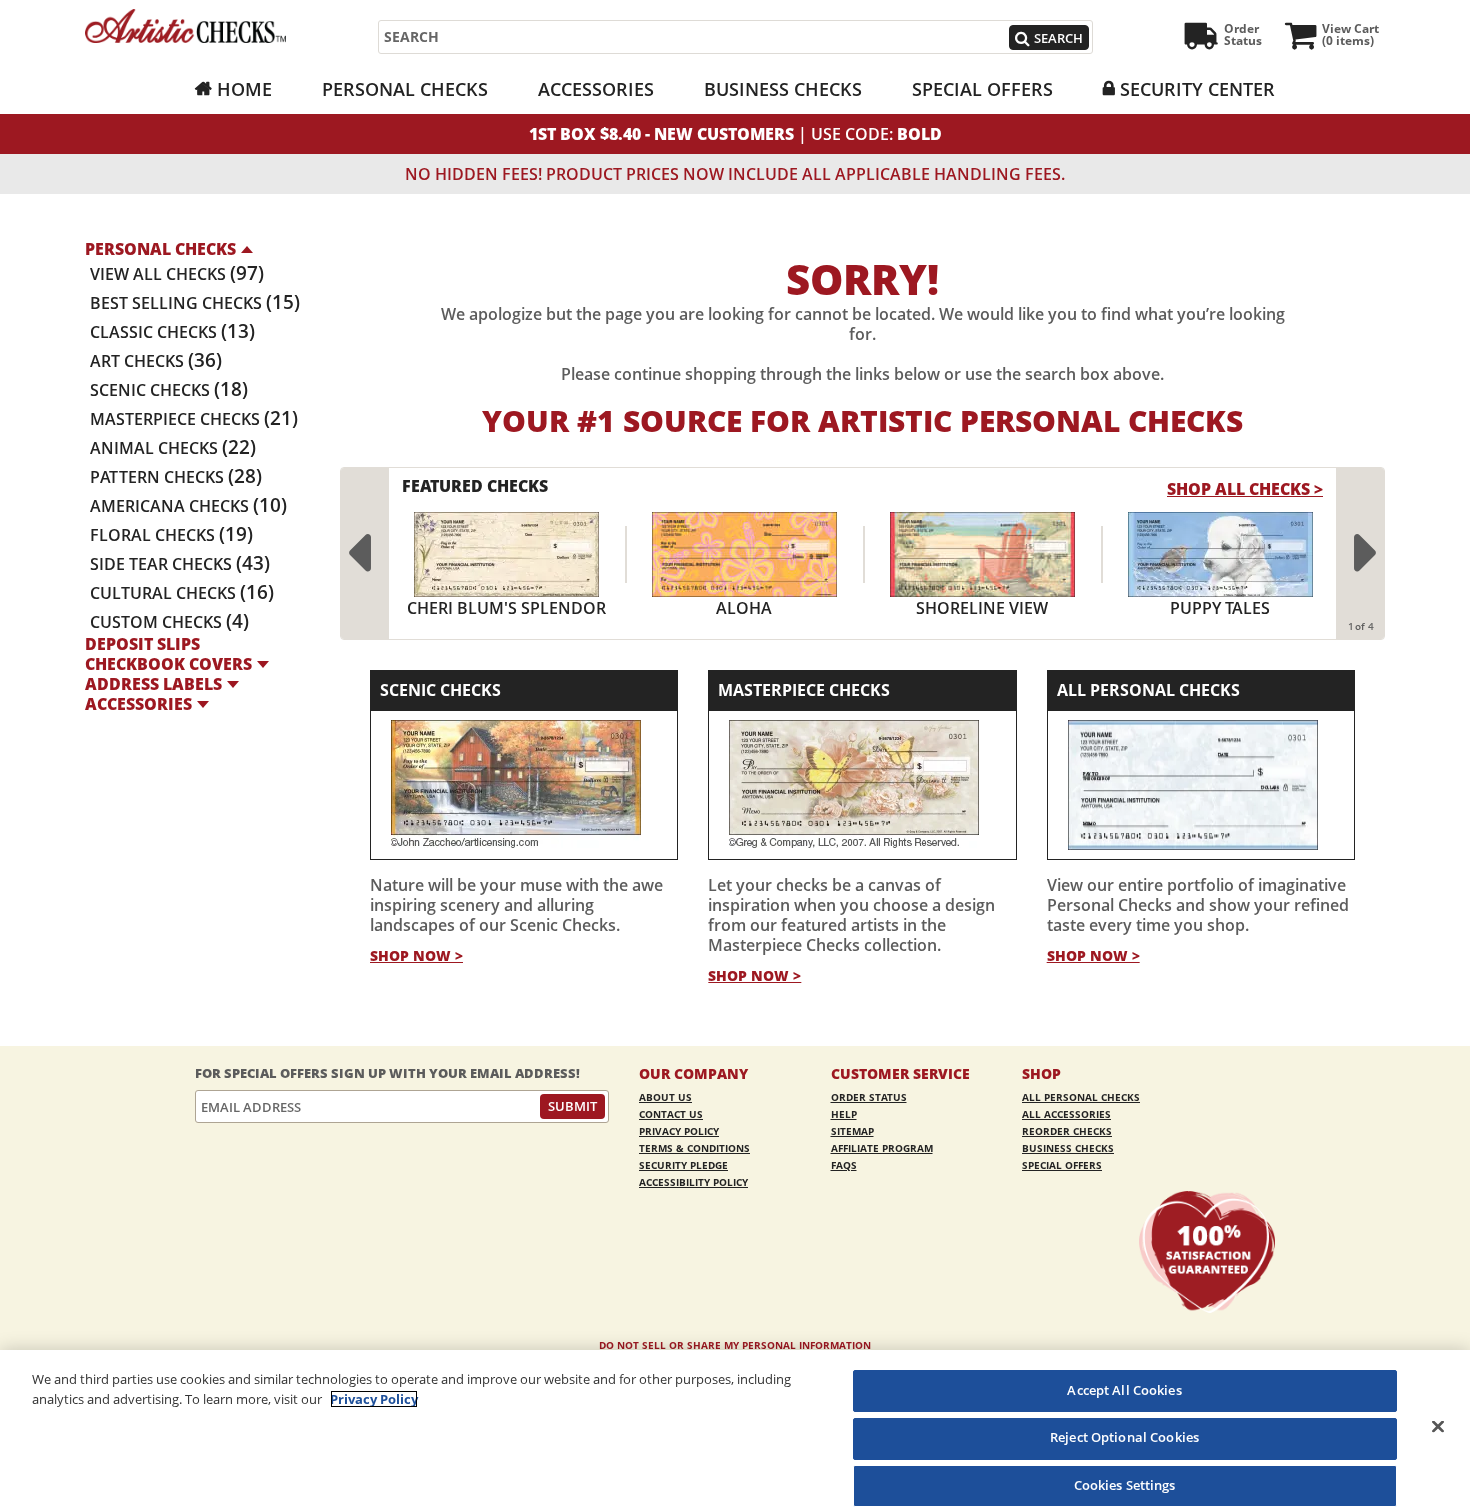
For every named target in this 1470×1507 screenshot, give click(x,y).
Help (844, 1114)
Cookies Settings (1125, 1485)
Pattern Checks (176, 477)
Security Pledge (683, 1165)
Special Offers (982, 89)
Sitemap (852, 1131)
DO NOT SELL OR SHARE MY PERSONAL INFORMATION (735, 1345)
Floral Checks (171, 535)
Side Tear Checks (180, 564)
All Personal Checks (1148, 690)
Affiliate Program (882, 1148)
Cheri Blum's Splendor (506, 608)
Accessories (596, 89)
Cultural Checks (182, 593)
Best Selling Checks (195, 303)
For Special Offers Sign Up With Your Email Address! (387, 1073)
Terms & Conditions (694, 1148)
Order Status (869, 1097)
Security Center (1197, 89)
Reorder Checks (1067, 1131)
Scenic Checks (169, 390)
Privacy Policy (679, 1131)
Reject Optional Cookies (1124, 1438)
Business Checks (783, 89)
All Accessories (1066, 1114)
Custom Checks (169, 622)
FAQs (844, 1165)
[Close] (1438, 1426)
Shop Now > (416, 955)
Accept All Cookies (1124, 1390)
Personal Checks (405, 89)
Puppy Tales (1220, 608)
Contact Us (671, 1114)
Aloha (744, 608)
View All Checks (177, 274)
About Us (665, 1097)
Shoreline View (982, 608)
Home (244, 89)
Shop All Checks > (1245, 489)
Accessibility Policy (693, 1182)
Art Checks (156, 361)
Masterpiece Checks (194, 419)
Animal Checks (173, 448)
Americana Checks (188, 506)
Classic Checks (172, 332)
